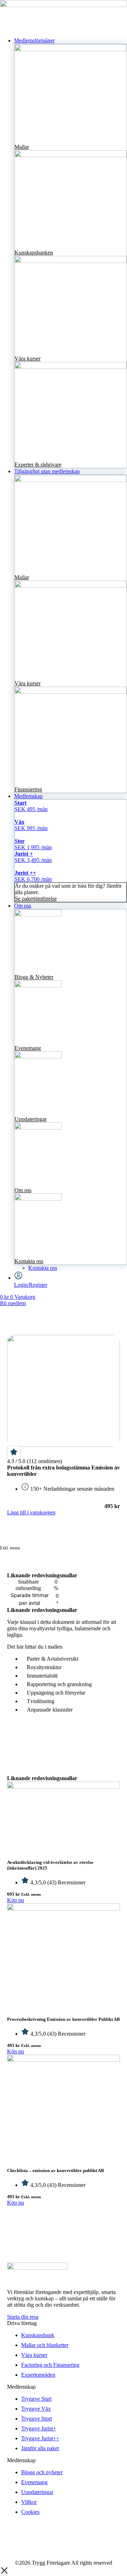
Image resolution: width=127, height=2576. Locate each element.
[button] (71, 41)
